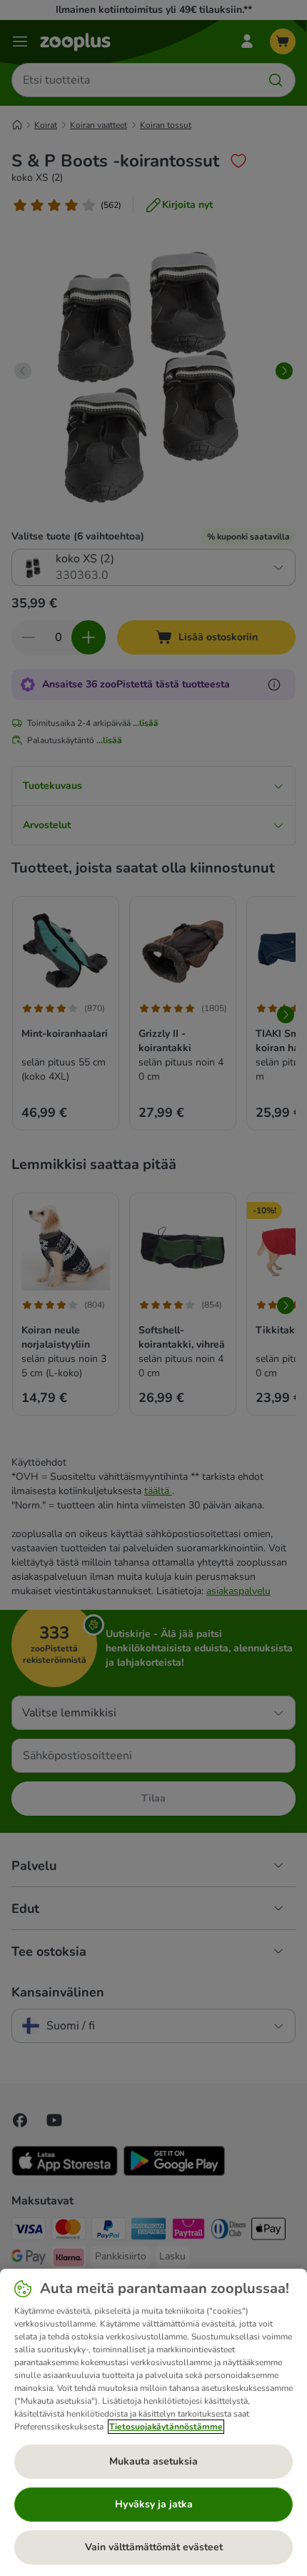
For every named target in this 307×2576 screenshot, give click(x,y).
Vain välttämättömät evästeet (154, 2547)
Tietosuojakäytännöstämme (166, 2427)
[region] (153, 2422)
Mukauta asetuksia (153, 2461)
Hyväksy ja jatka (154, 2504)
